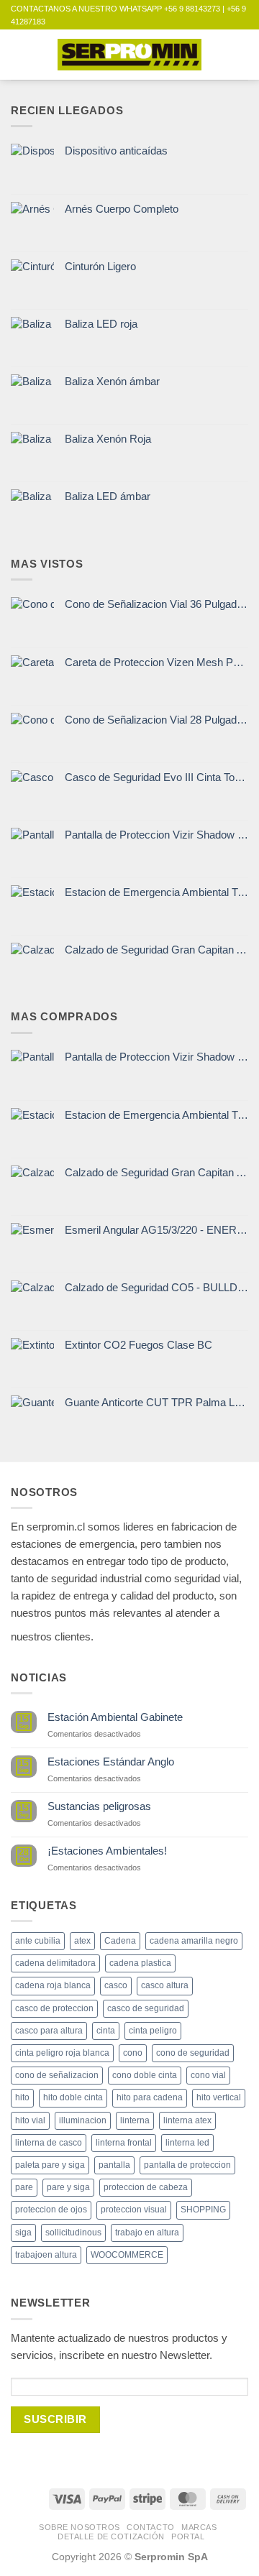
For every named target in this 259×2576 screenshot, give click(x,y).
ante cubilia (38, 1941)
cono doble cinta (145, 2075)
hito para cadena (150, 2097)
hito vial (30, 2120)
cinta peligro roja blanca (62, 2053)
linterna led (187, 2143)
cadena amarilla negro (194, 1941)
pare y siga (68, 2187)
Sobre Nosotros (79, 2527)
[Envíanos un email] (179, 1633)
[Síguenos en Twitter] (154, 1633)
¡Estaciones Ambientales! (107, 1851)
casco (116, 1985)
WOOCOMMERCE (127, 2255)
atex (82, 1941)
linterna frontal (124, 2143)
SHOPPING (203, 2210)
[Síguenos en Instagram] (130, 1633)
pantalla (114, 2165)
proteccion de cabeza (146, 2187)
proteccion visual (134, 2210)
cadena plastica (140, 1963)
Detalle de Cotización (111, 2536)
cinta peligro (153, 2031)
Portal (188, 2536)
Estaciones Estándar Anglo (111, 1762)
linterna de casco (49, 2143)
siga (23, 2233)
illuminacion (83, 2120)
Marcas (199, 2527)
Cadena (120, 1941)
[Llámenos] (203, 1633)
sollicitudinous (73, 2233)
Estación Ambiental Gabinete (115, 1717)
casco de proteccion (54, 2008)
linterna (135, 2120)
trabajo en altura (147, 2233)
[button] (19, 54)
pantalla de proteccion (187, 2165)
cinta (106, 2031)
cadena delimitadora (55, 1963)
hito (22, 2097)
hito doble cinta (73, 2097)
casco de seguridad (146, 2008)
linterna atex (187, 2120)
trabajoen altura (46, 2255)
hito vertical (219, 2097)
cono (133, 2053)
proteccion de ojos (51, 2210)
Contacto (151, 2527)
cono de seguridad (193, 2053)
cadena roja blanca (53, 1985)
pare (24, 2187)
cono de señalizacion (57, 2075)
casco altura (165, 1985)
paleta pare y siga (50, 2165)
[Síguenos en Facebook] (105, 1633)
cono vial (208, 2075)
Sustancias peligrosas (99, 1806)
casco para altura (49, 2031)
